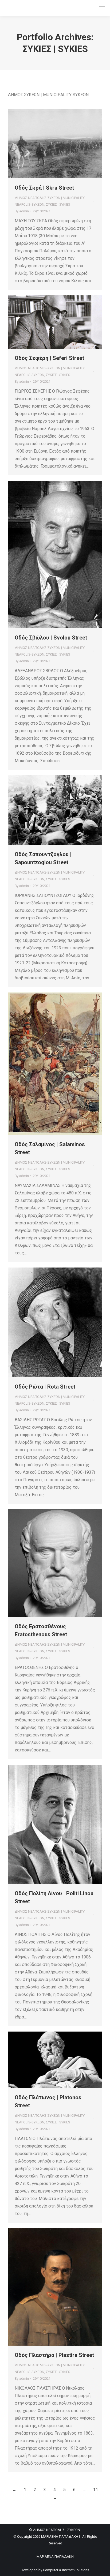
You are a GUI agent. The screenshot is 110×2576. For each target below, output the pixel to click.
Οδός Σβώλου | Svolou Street (51, 638)
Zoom (48, 144)
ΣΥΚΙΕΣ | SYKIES (58, 204)
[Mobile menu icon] (102, 8)
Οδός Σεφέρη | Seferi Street (49, 358)
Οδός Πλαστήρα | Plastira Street (54, 2355)
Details (62, 144)
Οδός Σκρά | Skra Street (44, 188)
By (22, 211)
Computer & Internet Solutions (66, 2570)
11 (96, 2490)
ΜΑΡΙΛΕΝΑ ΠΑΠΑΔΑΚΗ (55, 2557)
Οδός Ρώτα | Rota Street (45, 1387)
